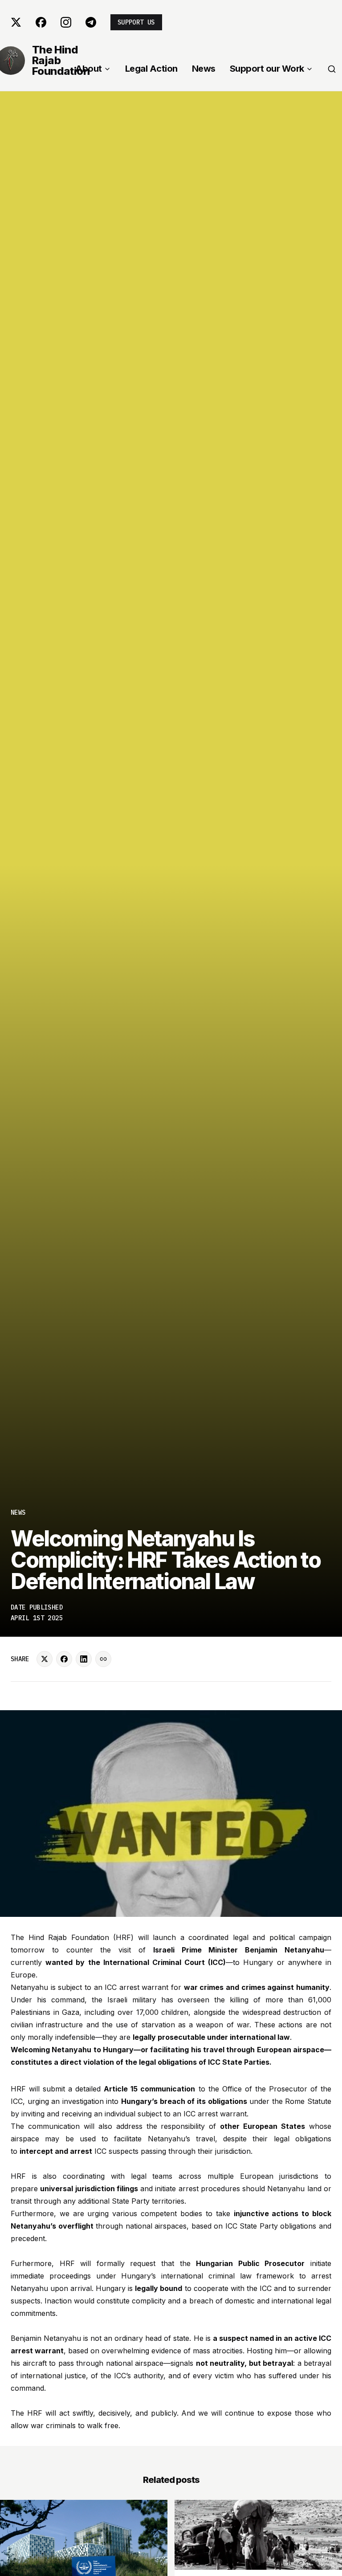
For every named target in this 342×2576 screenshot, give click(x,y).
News (204, 69)
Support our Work (267, 69)
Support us (136, 22)
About (89, 69)
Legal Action (151, 69)
